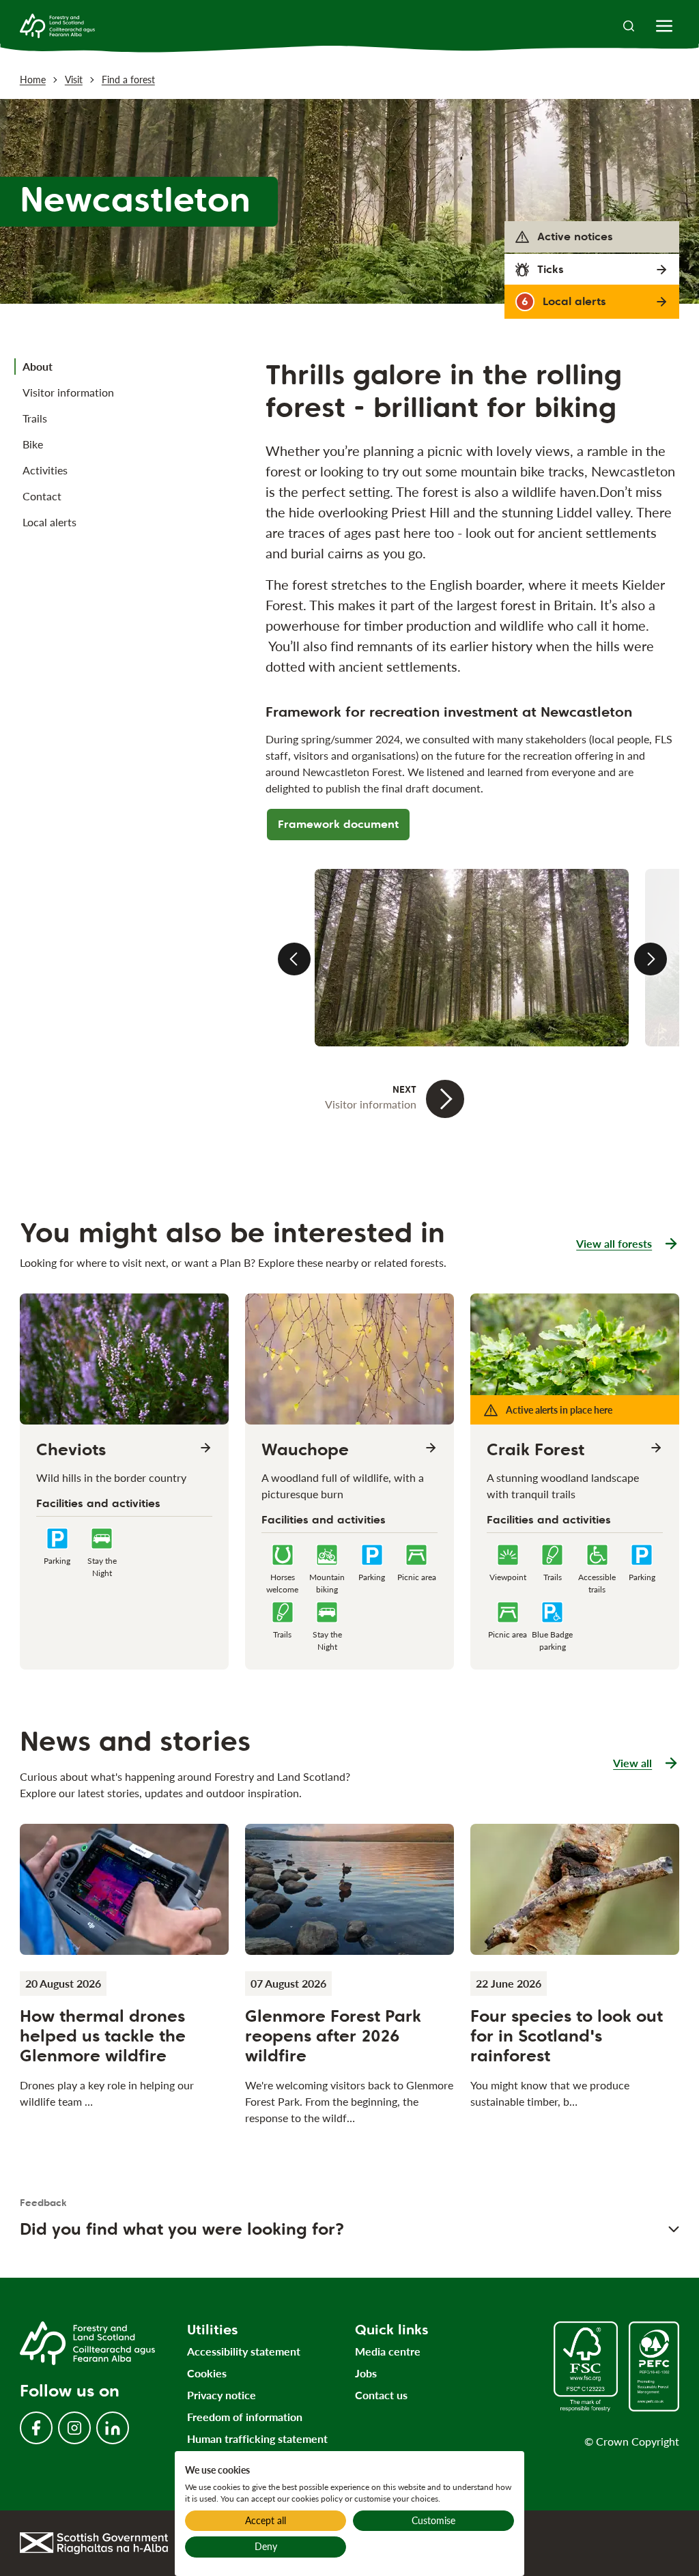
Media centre (388, 2351)
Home (33, 80)
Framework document (338, 824)
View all (646, 1764)
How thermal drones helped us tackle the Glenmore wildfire (103, 2036)
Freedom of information (245, 2417)
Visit (74, 80)
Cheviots (71, 1450)
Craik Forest (536, 1450)
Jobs (366, 2373)
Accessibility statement (244, 2351)
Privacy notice (222, 2395)
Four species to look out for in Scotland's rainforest (567, 2036)
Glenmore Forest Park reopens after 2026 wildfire (333, 2036)
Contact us (381, 2395)
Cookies (207, 2373)
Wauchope (305, 1450)
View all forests (614, 1243)
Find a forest (128, 80)
